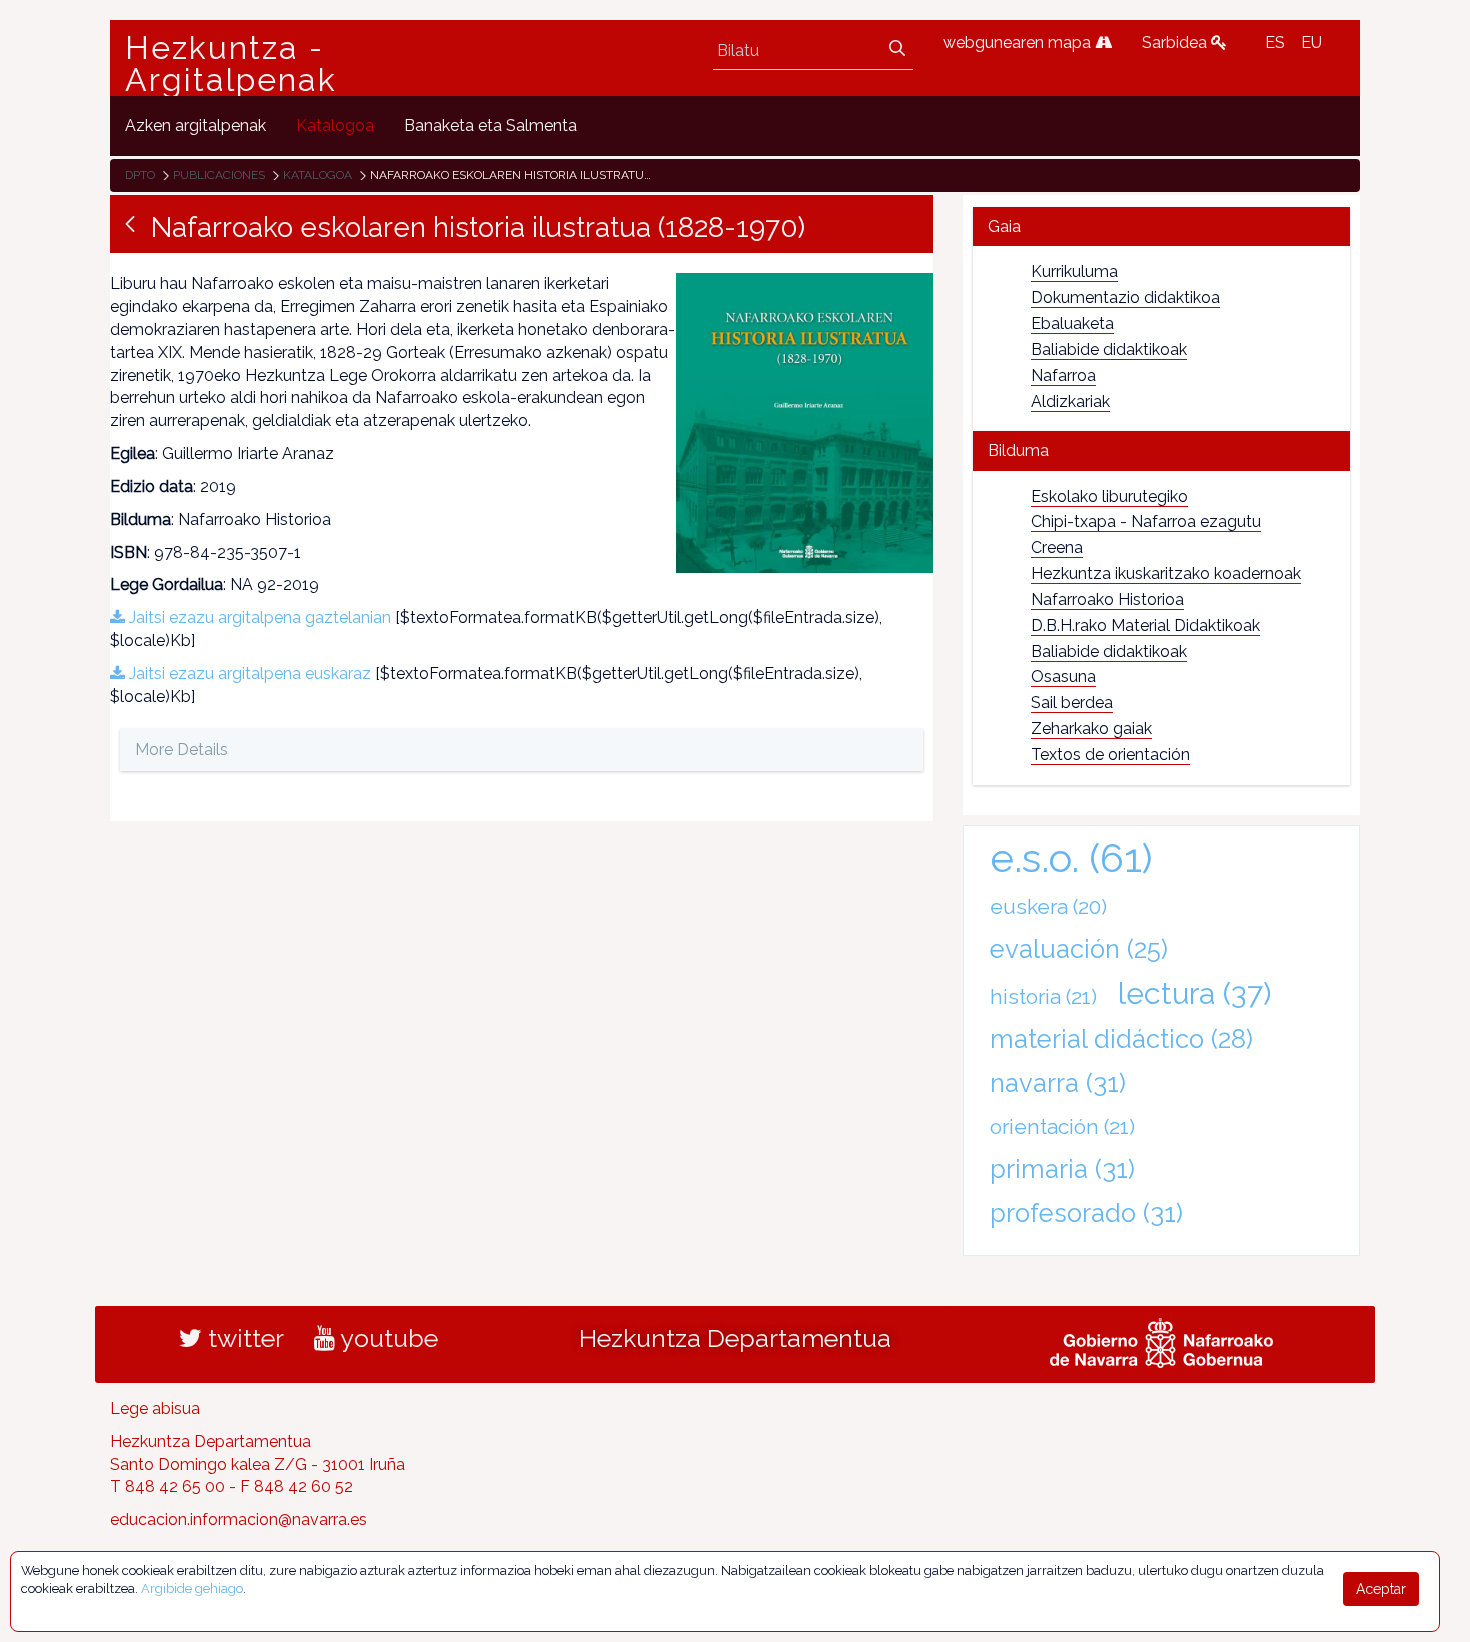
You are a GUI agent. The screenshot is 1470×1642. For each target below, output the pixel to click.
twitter (243, 1338)
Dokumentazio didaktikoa (1125, 297)
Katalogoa (317, 175)
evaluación (1079, 949)
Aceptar (1381, 1589)
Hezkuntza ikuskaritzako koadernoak (1166, 573)
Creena (1057, 547)
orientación (1062, 1126)
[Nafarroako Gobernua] (1161, 1340)
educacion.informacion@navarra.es (238, 1519)
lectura (1194, 993)
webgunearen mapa (1019, 42)
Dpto (140, 175)
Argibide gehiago (192, 1588)
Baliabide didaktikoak (1109, 349)
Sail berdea (1072, 702)
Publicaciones (219, 175)
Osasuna (1063, 676)
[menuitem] (195, 125)
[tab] (1161, 226)
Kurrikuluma (1074, 271)
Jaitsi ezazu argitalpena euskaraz (248, 673)
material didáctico (1121, 1039)
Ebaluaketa (1072, 323)
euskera (1048, 906)
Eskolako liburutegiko (1109, 496)
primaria (1062, 1169)
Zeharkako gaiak (1091, 728)
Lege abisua (155, 1408)
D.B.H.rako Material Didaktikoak (1145, 625)
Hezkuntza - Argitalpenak (231, 64)
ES (1275, 42)
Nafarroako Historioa (1107, 599)
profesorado (1086, 1213)
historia (1043, 996)
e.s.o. (1071, 857)
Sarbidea (1176, 42)
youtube (386, 1338)
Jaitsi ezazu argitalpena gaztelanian (258, 617)
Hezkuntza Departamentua (735, 1338)
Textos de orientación (1110, 754)
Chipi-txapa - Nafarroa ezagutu (1146, 521)
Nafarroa (1063, 375)
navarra (1058, 1083)
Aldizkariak (1070, 401)
